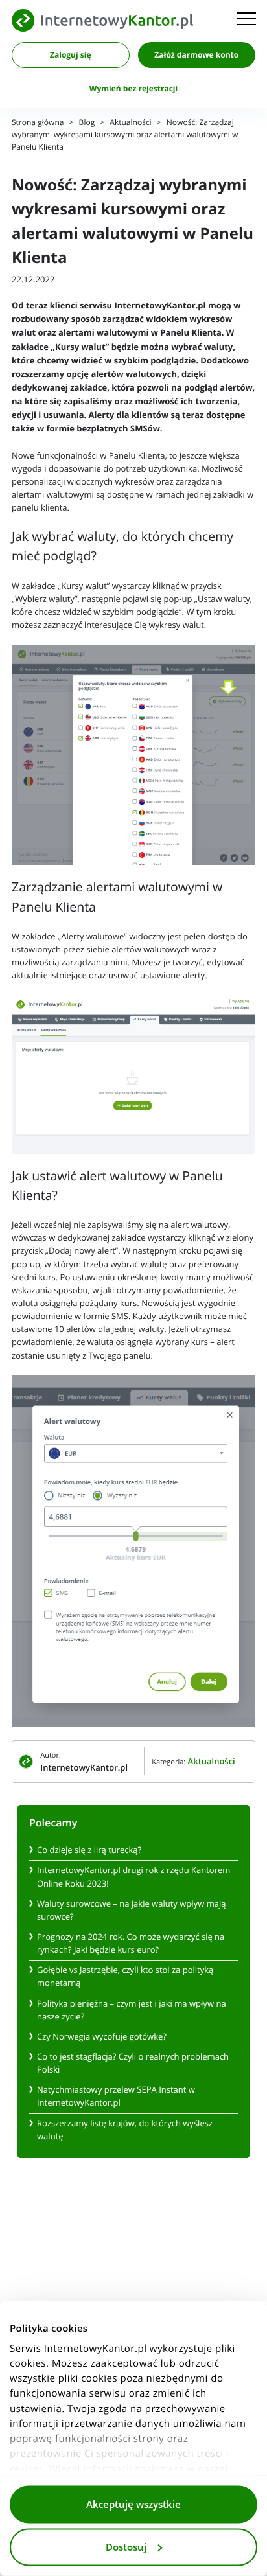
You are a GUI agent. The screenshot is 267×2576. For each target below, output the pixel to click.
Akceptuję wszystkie (133, 2505)
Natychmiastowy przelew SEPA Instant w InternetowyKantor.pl (116, 2096)
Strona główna (38, 123)
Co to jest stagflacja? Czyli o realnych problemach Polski (133, 2063)
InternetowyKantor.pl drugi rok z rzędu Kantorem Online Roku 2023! (133, 1877)
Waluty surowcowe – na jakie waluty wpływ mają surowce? (132, 1910)
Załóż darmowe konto (196, 55)
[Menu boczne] (246, 20)
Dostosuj (126, 2547)
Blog (87, 123)
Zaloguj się (70, 55)
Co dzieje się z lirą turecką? (89, 1850)
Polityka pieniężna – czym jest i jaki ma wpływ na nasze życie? (132, 2010)
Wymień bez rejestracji (133, 89)
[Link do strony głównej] (102, 20)
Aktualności (130, 123)
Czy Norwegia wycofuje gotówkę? (102, 2037)
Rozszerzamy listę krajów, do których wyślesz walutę (125, 2130)
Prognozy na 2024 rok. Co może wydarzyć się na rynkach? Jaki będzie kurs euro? (131, 1943)
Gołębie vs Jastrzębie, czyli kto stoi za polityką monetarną (125, 1976)
